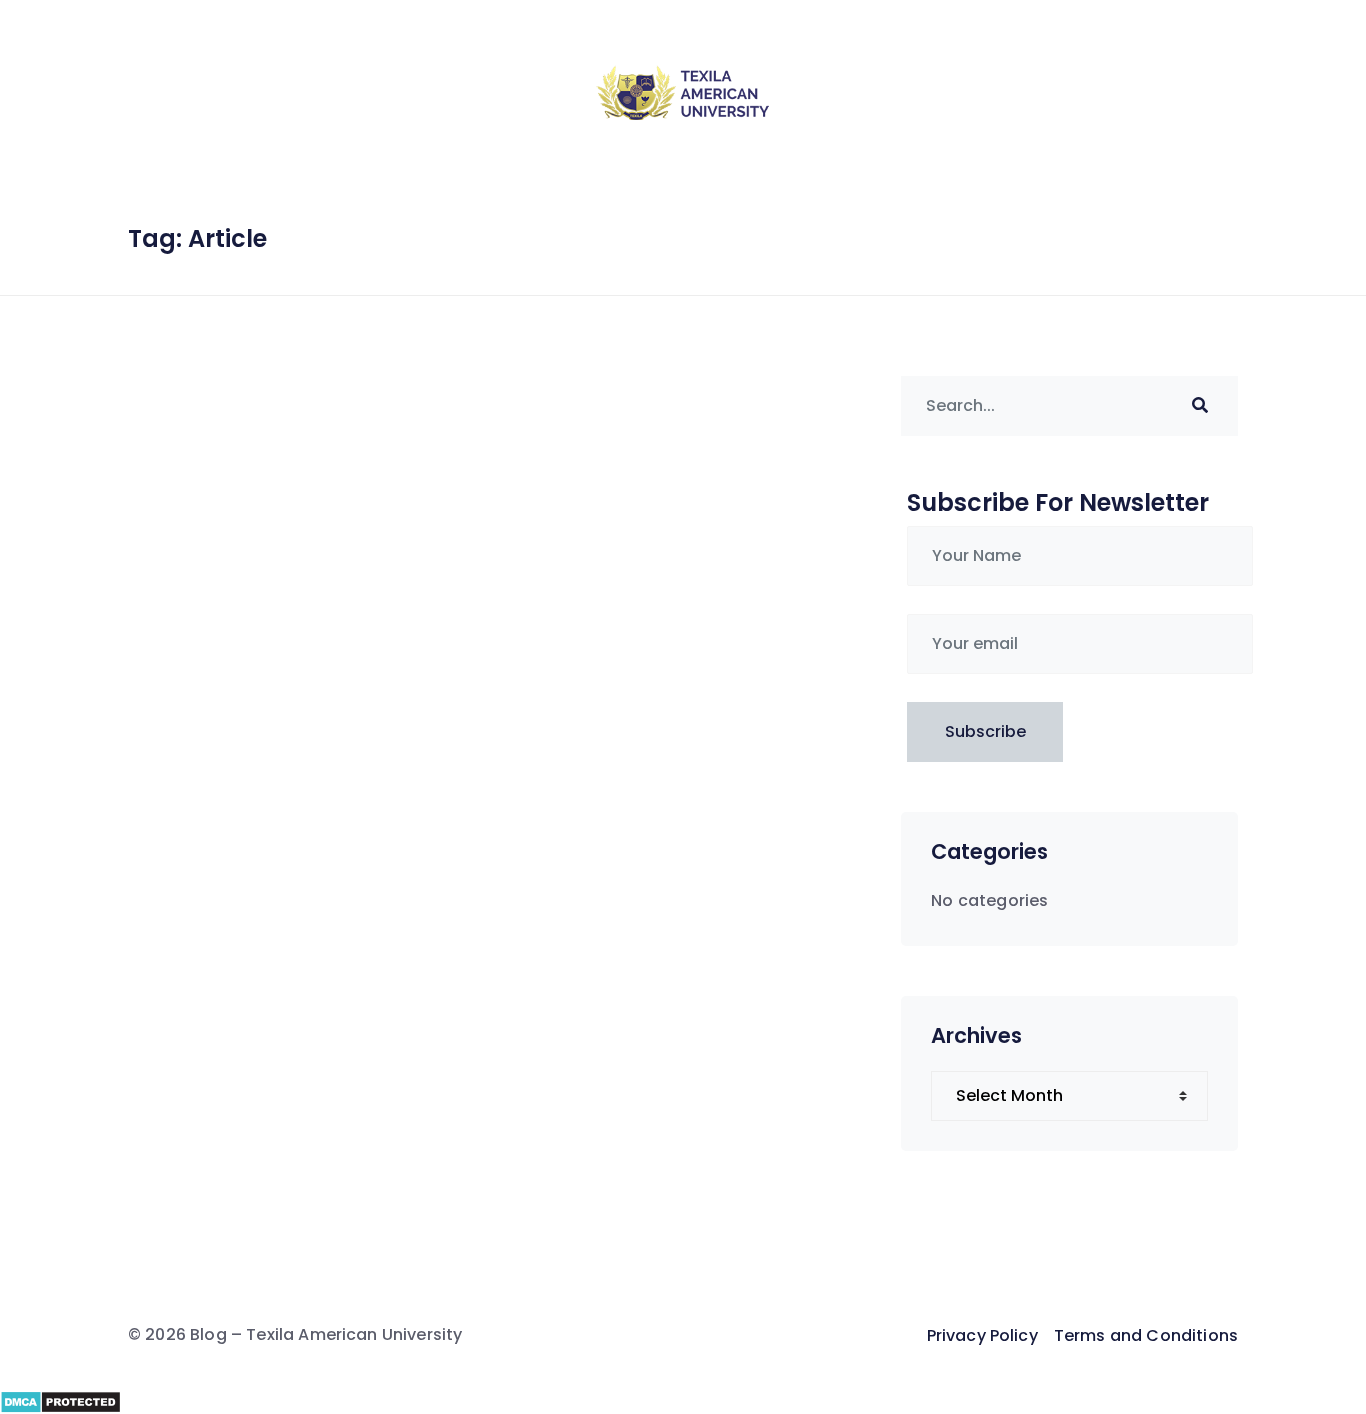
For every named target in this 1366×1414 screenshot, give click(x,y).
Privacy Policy (982, 1335)
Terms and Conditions (1146, 1335)
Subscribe (985, 731)
